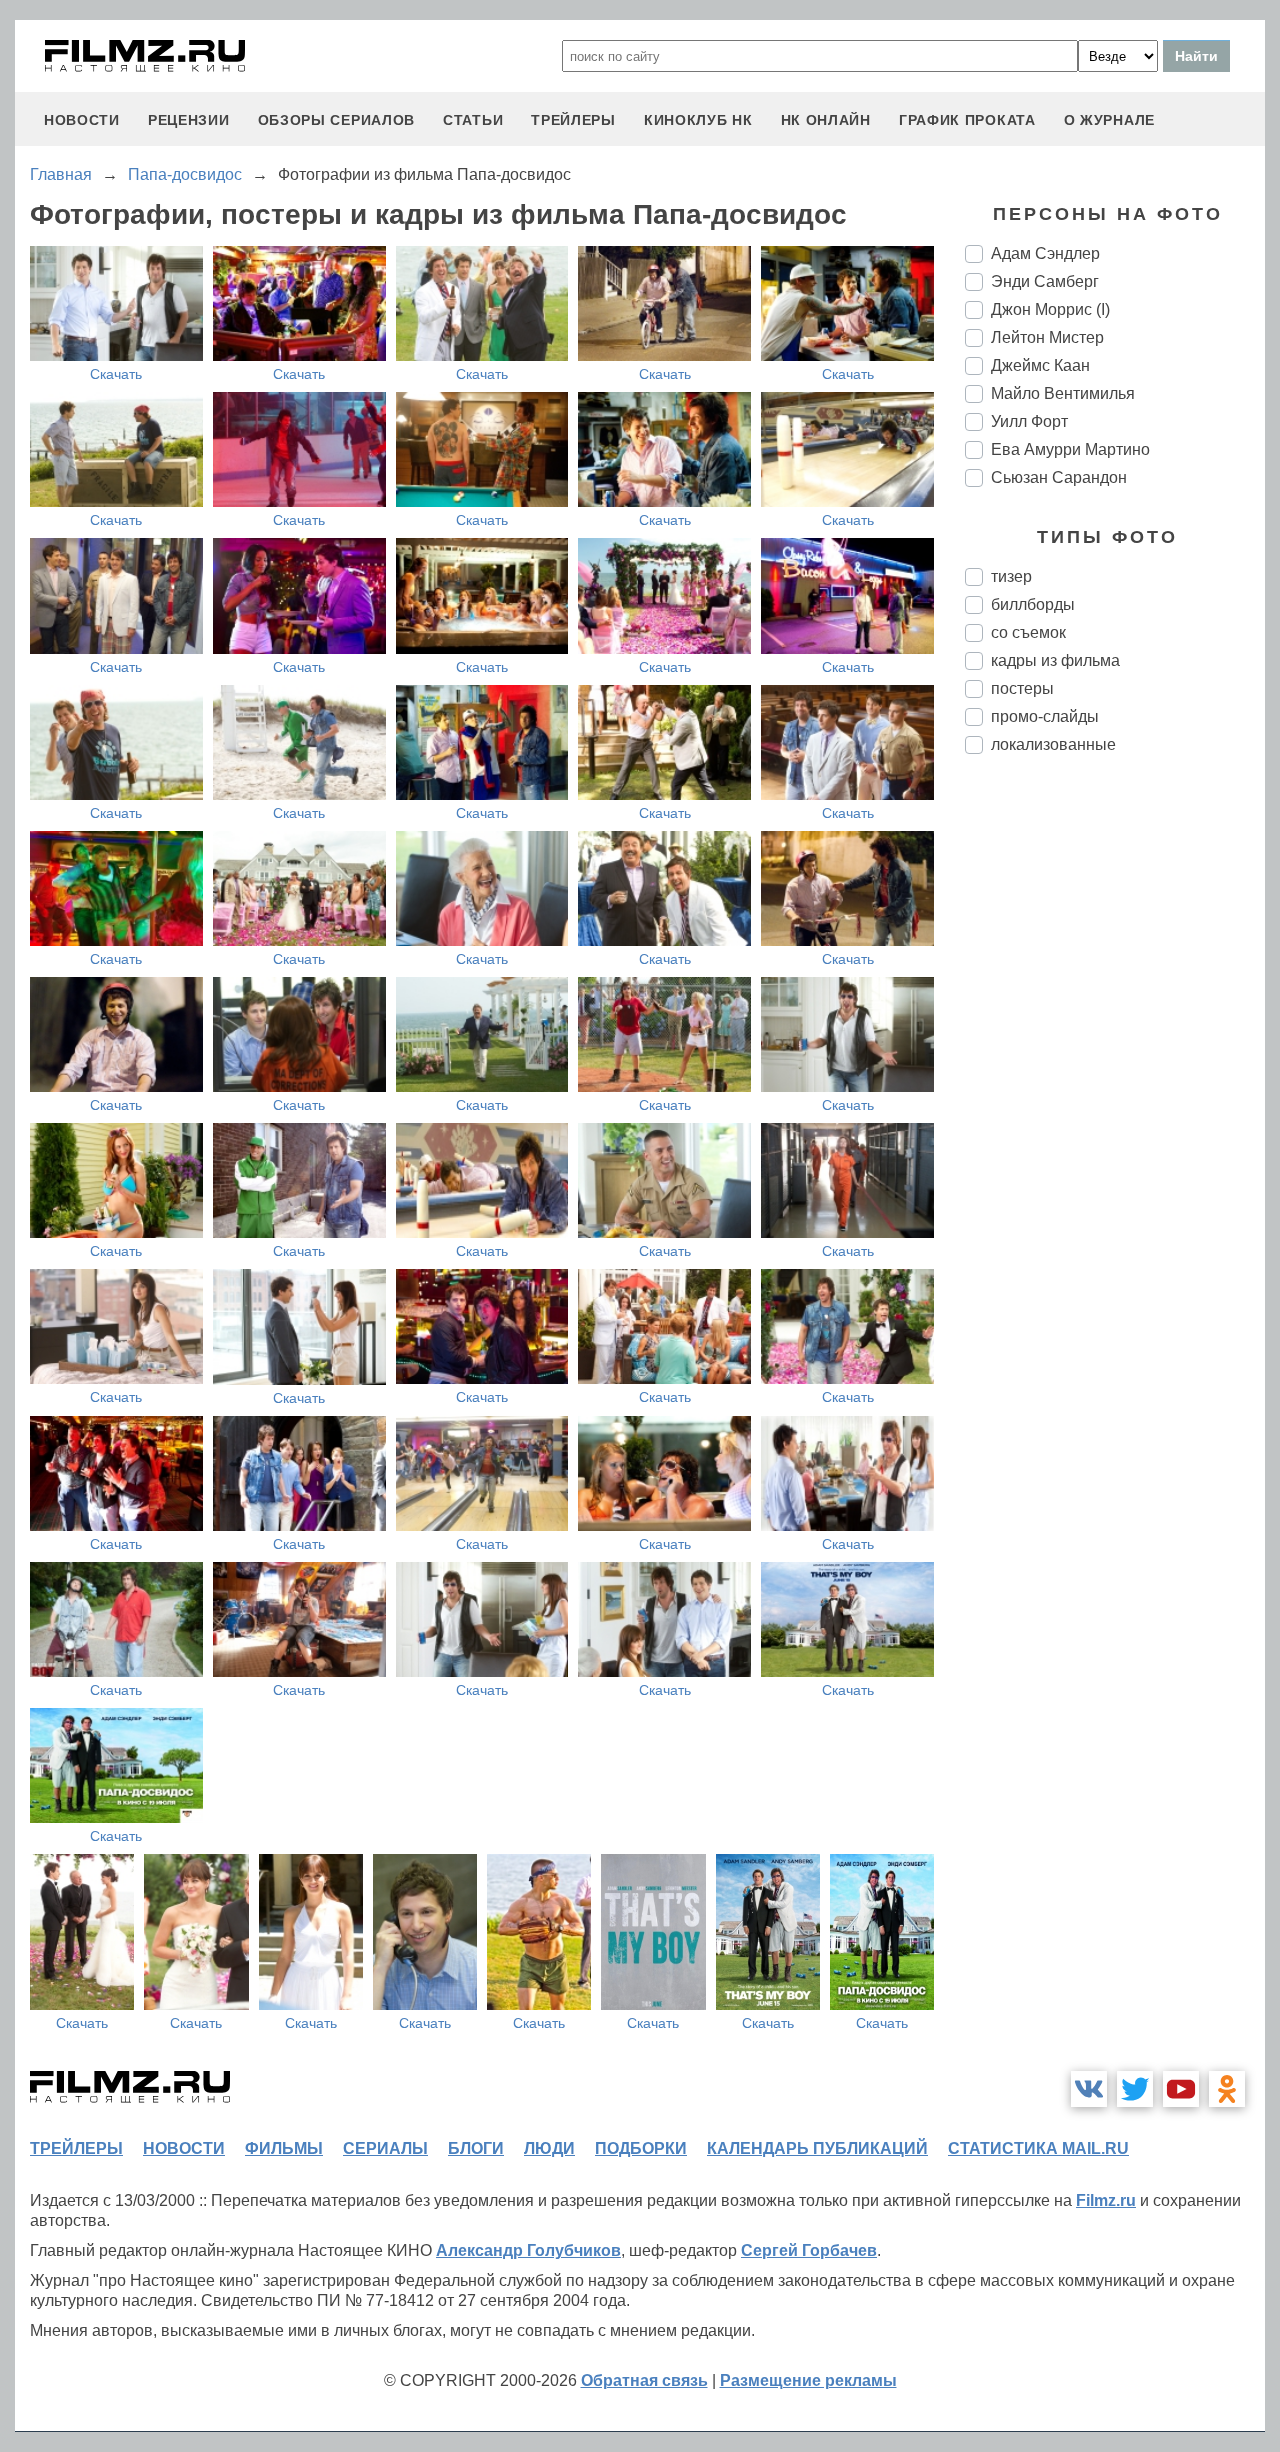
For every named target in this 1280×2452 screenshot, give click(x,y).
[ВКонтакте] (1089, 2089)
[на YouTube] (1181, 2089)
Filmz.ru (1106, 2200)
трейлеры (573, 120)
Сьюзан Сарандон (1059, 477)
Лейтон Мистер (1047, 337)
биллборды (1033, 604)
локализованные (1053, 744)
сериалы (385, 2148)
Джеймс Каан (1040, 365)
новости (82, 120)
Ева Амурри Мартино (1070, 449)
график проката (967, 120)
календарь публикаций (817, 2148)
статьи (473, 120)
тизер (1011, 576)
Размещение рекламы (808, 2380)
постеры (1022, 688)
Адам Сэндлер (1045, 253)
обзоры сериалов (337, 120)
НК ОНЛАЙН (826, 120)
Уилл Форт (1029, 421)
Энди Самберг (1045, 281)
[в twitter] (1135, 2089)
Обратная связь (644, 2380)
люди (549, 2148)
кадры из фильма (1055, 660)
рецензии (189, 120)
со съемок (1028, 632)
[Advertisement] (1115, 1104)
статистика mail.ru (1038, 2148)
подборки (641, 2148)
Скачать (116, 374)
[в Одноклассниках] (1227, 2089)
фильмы (284, 2148)
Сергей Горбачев (809, 2250)
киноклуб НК (698, 120)
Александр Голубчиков (528, 2250)
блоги (476, 2148)
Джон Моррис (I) (1050, 309)
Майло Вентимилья (1063, 393)
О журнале (1109, 120)
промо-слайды (1045, 716)
